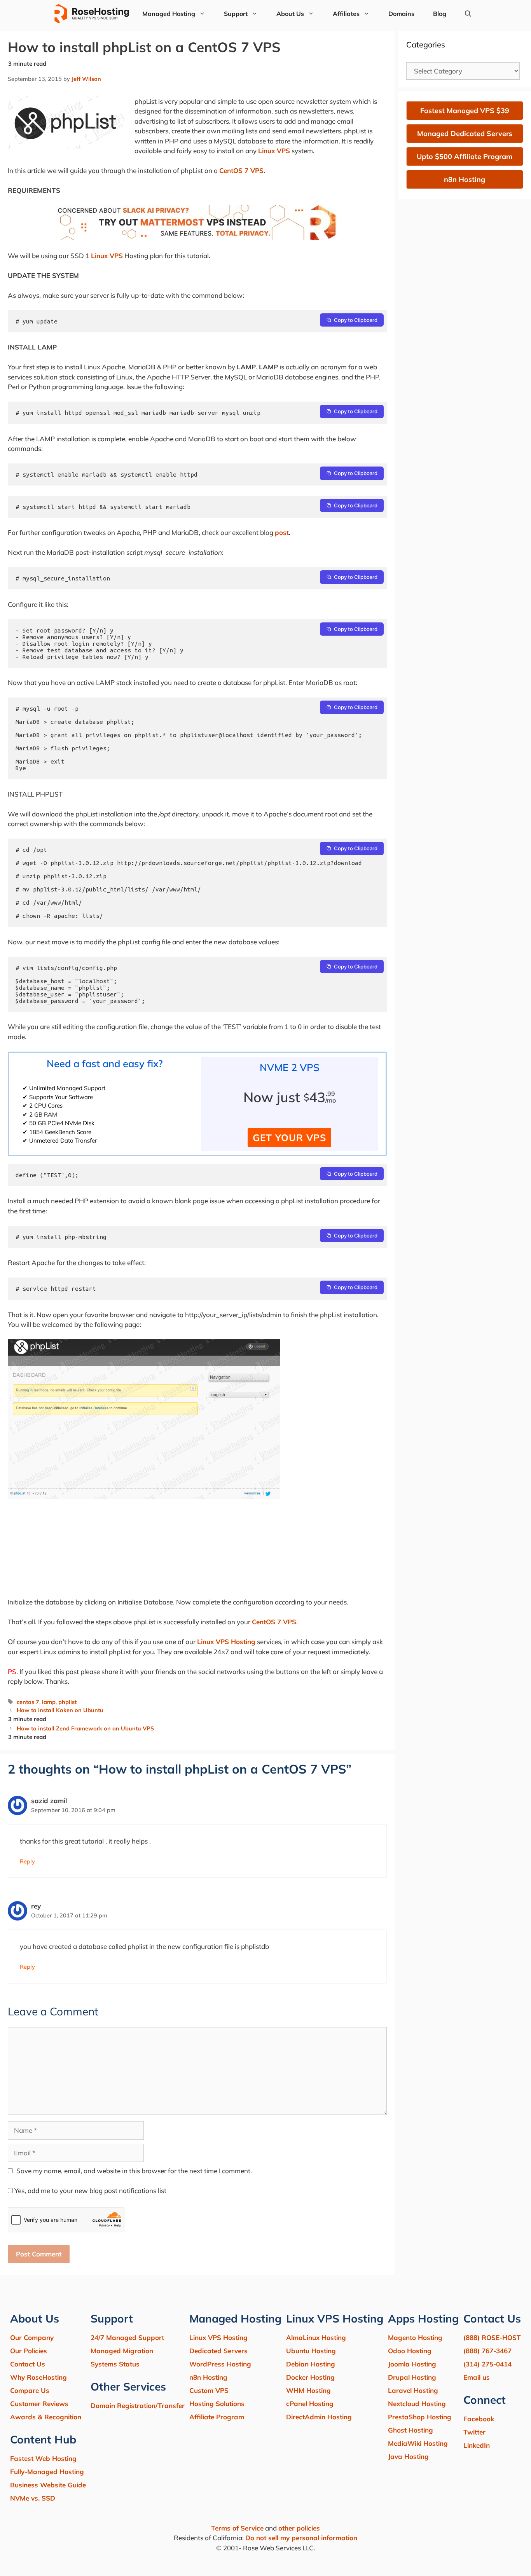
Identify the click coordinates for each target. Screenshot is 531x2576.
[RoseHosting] (92, 14)
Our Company (32, 2337)
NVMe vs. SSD (33, 2498)
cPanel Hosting (310, 2404)
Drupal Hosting (412, 2377)
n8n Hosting (208, 2377)
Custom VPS (209, 2390)
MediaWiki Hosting (418, 2443)
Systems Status (115, 2364)
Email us (477, 2377)
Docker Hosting (310, 2377)
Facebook (479, 2419)
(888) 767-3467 (487, 2351)
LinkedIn (477, 2445)
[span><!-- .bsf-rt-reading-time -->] (197, 238)
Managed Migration (122, 2351)
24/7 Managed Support (127, 2337)
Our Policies (29, 2351)
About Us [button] (290, 14)
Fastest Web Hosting (43, 2458)
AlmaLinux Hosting (316, 2337)
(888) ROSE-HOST (492, 2337)
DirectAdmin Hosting (319, 2417)
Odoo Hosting (410, 2351)
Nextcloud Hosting (417, 2404)
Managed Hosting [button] (169, 14)
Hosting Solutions (217, 2404)
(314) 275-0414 (487, 2364)
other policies (299, 2528)
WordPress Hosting (220, 2364)
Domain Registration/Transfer (138, 2406)
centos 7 (28, 1702)
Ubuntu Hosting (311, 2351)
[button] (468, 14)
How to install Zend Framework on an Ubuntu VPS (85, 1728)
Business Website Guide (48, 2485)
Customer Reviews (39, 2404)
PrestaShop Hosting (420, 2417)
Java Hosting (408, 2456)
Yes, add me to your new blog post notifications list (90, 2191)
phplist (67, 1702)
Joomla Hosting (412, 2364)
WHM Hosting (308, 2390)
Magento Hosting (415, 2337)
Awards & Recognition (46, 2417)
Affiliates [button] (346, 14)
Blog (440, 14)
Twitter (474, 2432)
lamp (49, 1702)
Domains (401, 14)
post (282, 532)
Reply (27, 1861)
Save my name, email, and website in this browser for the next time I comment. (134, 2171)
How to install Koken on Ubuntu (60, 1710)
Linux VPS (274, 151)
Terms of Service (237, 2528)
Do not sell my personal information (301, 2538)
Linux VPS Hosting (226, 1642)
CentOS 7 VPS (241, 170)
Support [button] (236, 14)
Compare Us (30, 2390)
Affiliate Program (217, 2417)
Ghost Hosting (410, 2430)
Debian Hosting (311, 2364)
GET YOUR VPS (289, 1138)
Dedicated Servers (218, 2351)
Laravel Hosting (413, 2390)
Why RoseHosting (38, 2377)
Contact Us (28, 2364)
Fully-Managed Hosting (47, 2472)
